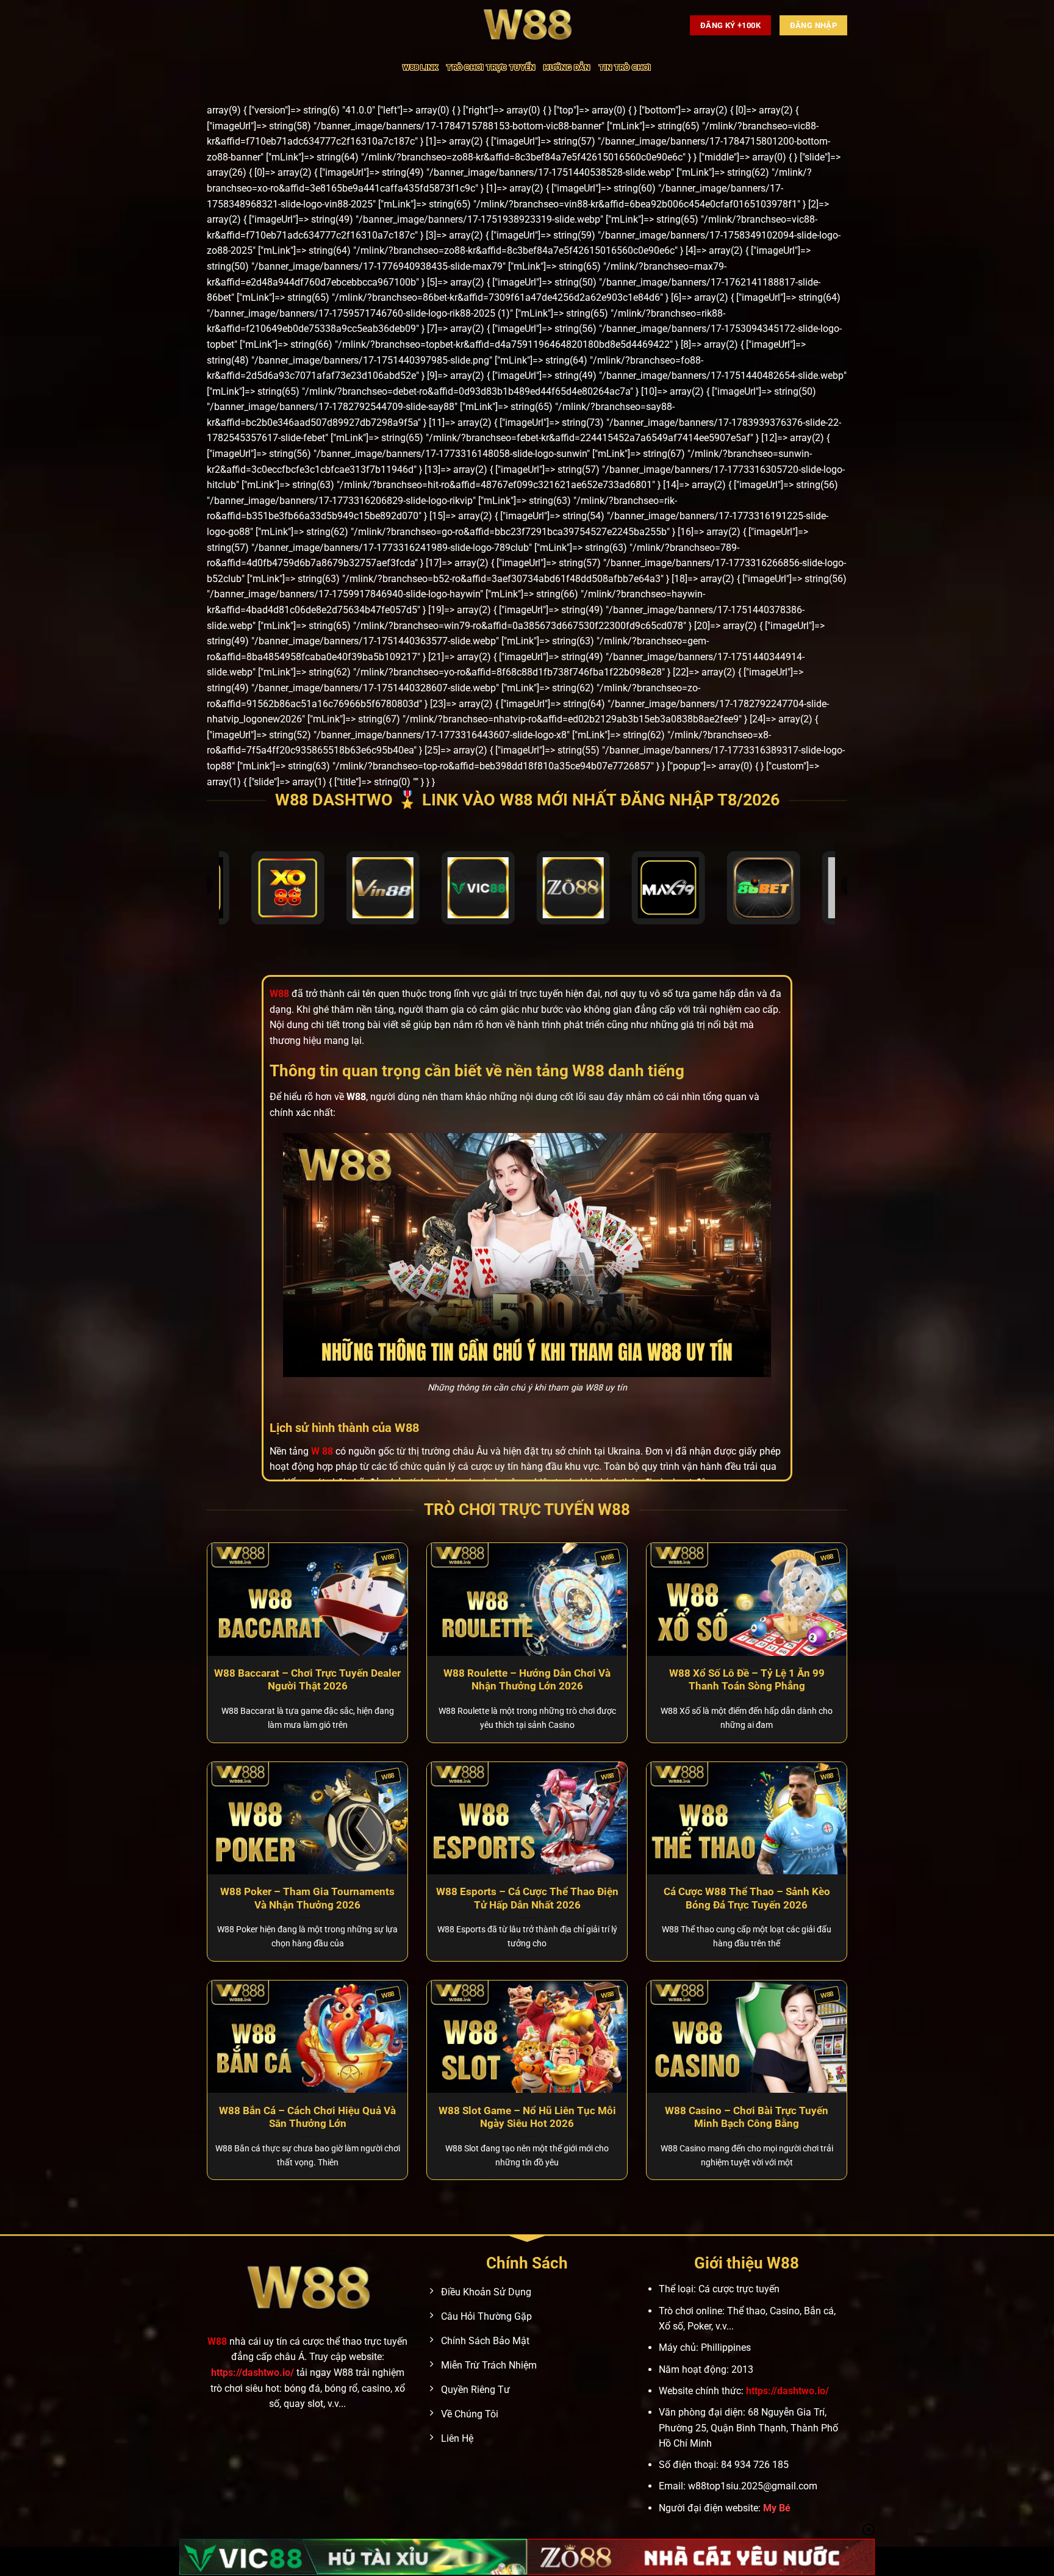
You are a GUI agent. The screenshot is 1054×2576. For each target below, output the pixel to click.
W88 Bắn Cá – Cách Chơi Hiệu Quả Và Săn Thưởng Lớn (307, 2117)
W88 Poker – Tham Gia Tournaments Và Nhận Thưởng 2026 (307, 1898)
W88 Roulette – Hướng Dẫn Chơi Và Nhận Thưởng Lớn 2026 (527, 1680)
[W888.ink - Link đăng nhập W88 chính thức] (527, 25)
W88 (217, 2341)
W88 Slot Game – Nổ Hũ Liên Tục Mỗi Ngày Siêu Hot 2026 (527, 2117)
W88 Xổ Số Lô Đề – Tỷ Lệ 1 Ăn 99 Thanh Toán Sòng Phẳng (747, 1680)
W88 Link (420, 67)
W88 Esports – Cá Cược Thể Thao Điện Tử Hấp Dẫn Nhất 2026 (527, 1898)
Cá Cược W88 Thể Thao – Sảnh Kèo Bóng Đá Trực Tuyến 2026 (747, 1898)
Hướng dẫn (567, 67)
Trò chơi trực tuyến (491, 67)
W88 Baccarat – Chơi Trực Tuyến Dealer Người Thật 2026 (307, 1680)
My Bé (777, 2508)
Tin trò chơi (625, 67)
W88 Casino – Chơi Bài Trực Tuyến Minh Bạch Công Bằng (747, 2117)
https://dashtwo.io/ (253, 2373)
